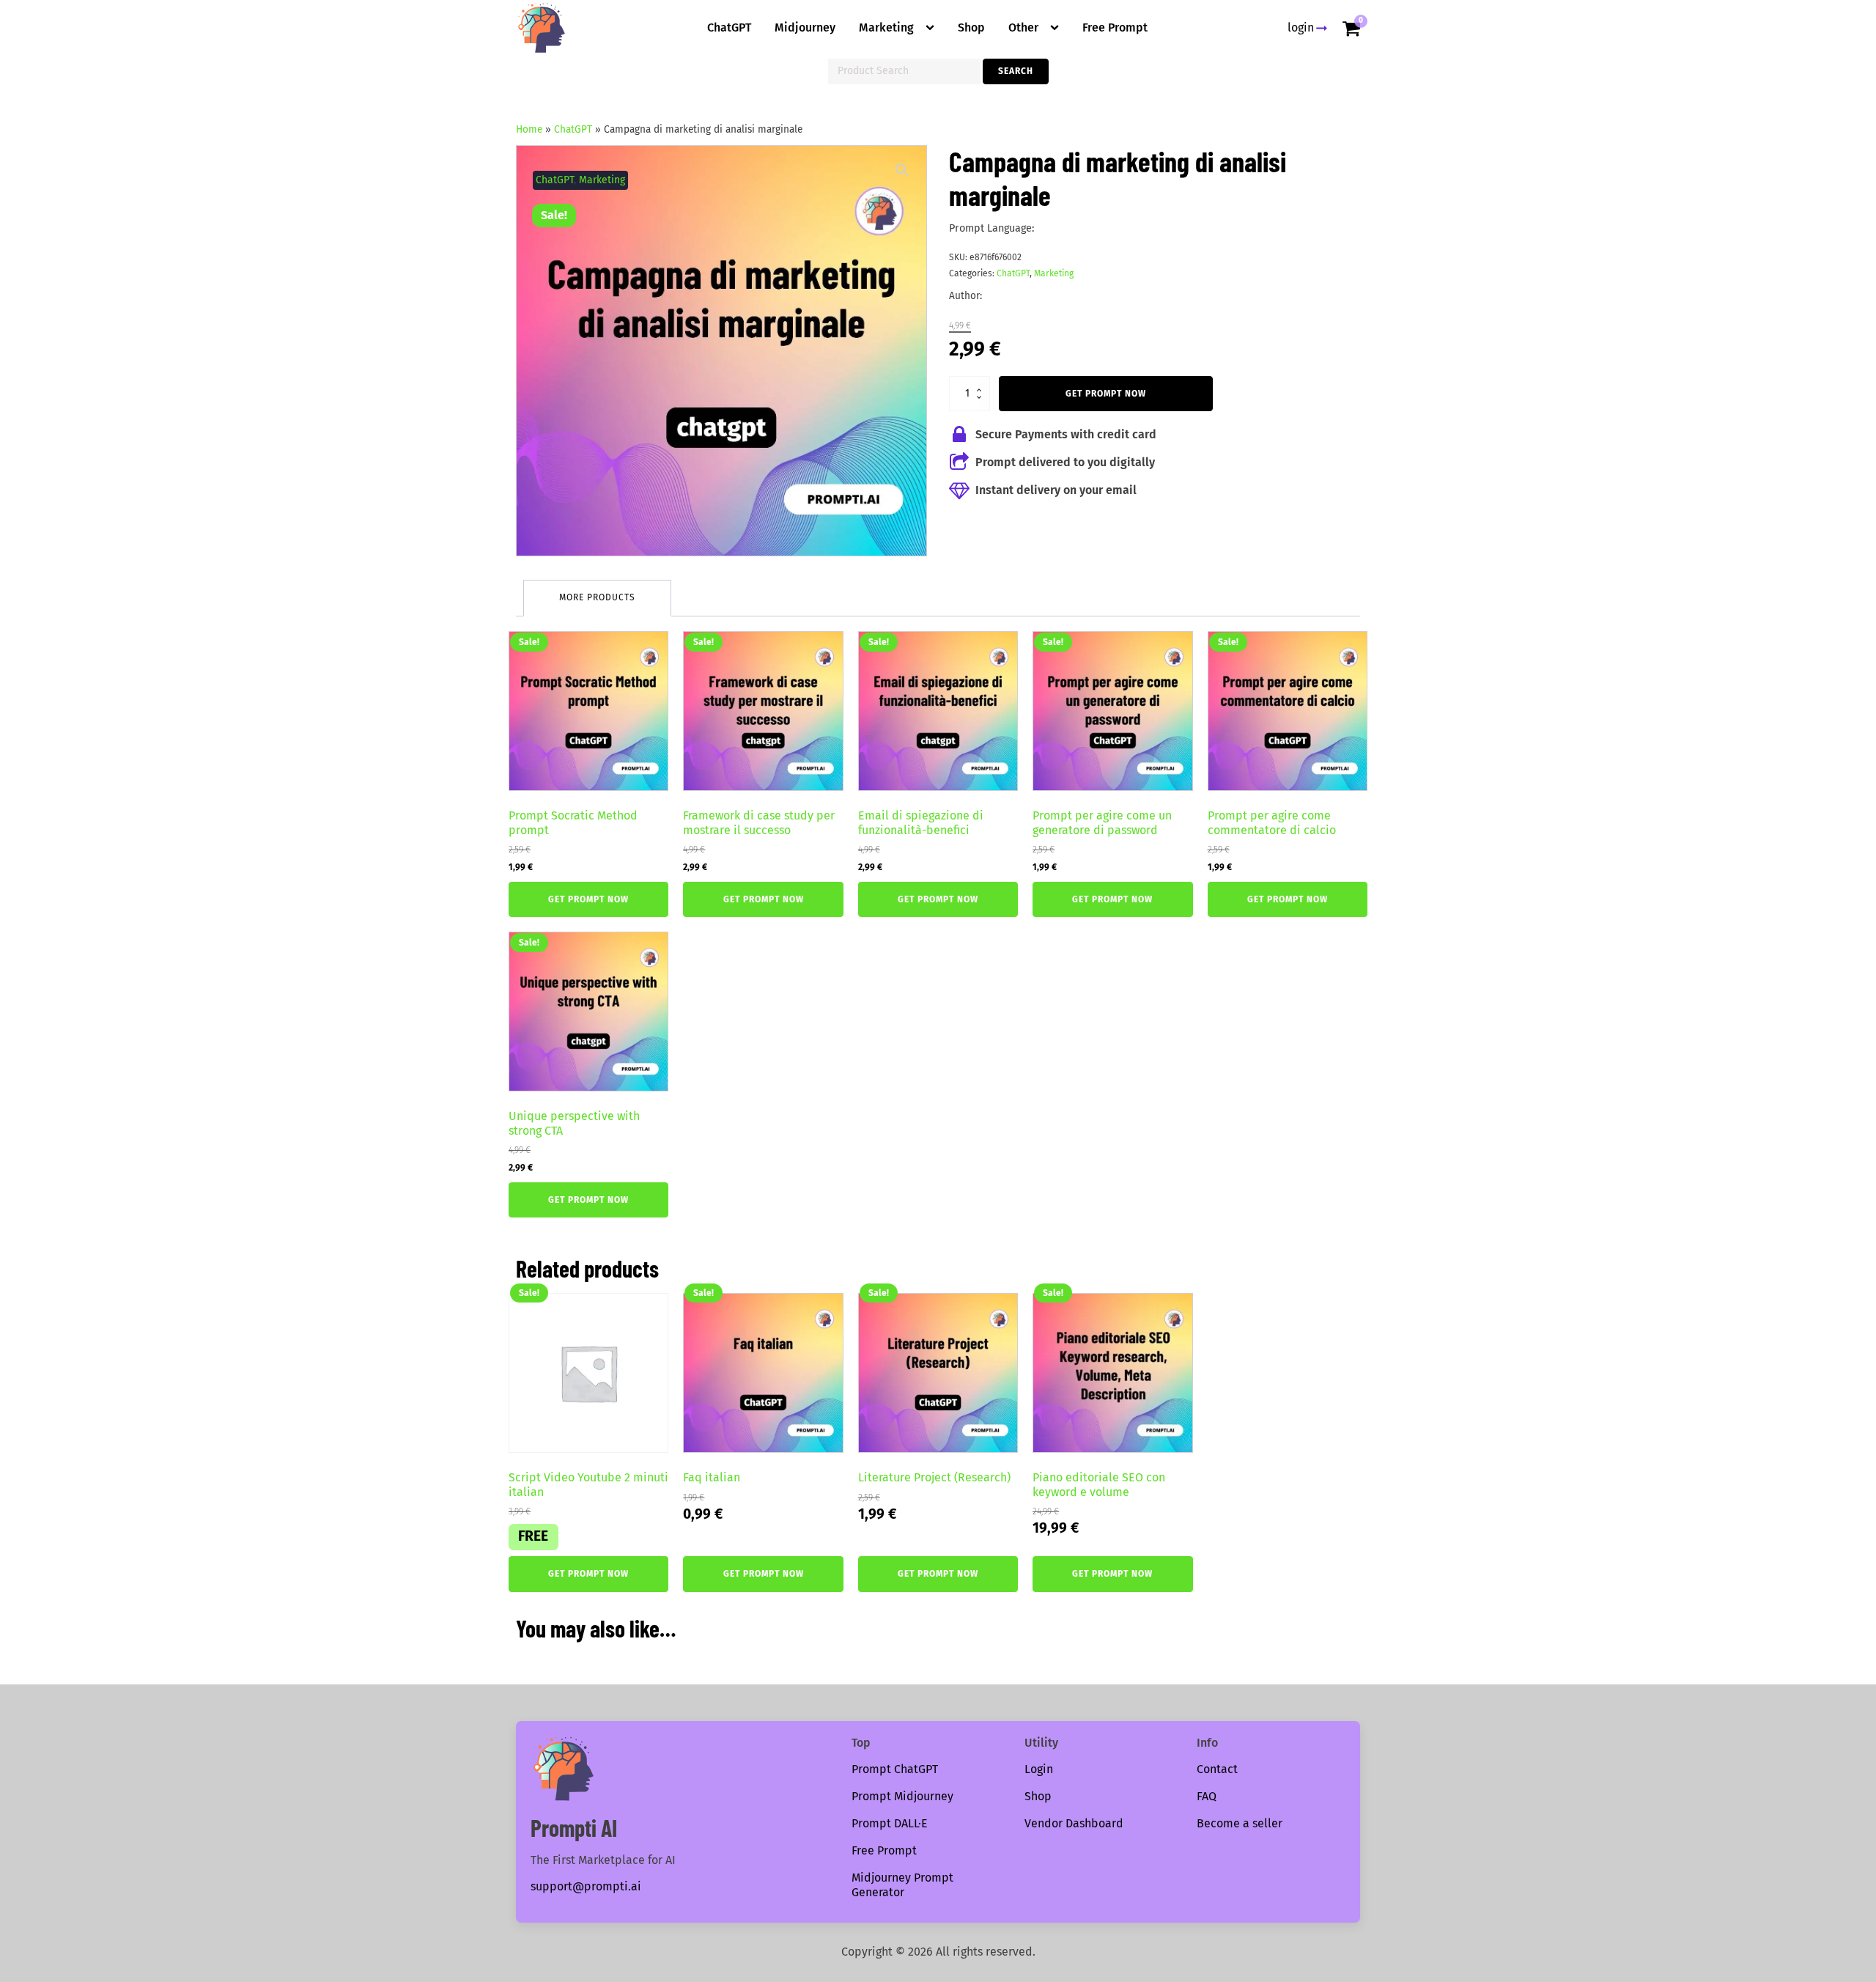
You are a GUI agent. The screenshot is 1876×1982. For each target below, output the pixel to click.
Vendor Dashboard (1074, 1823)
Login (1039, 1769)
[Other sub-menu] (1057, 28)
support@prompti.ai (586, 1886)
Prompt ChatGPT (895, 1769)
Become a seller (1240, 1823)
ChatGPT (729, 27)
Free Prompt (1115, 27)
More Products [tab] (597, 597)
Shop (971, 27)
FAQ (1207, 1796)
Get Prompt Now (1106, 394)
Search (1016, 71)
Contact (1217, 1769)
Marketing (886, 27)
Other (1023, 27)
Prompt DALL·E (890, 1823)
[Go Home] (542, 28)
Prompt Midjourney (902, 1796)
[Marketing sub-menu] (933, 28)
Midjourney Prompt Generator (902, 1885)
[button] (902, 170)
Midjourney (805, 27)
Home (529, 129)
